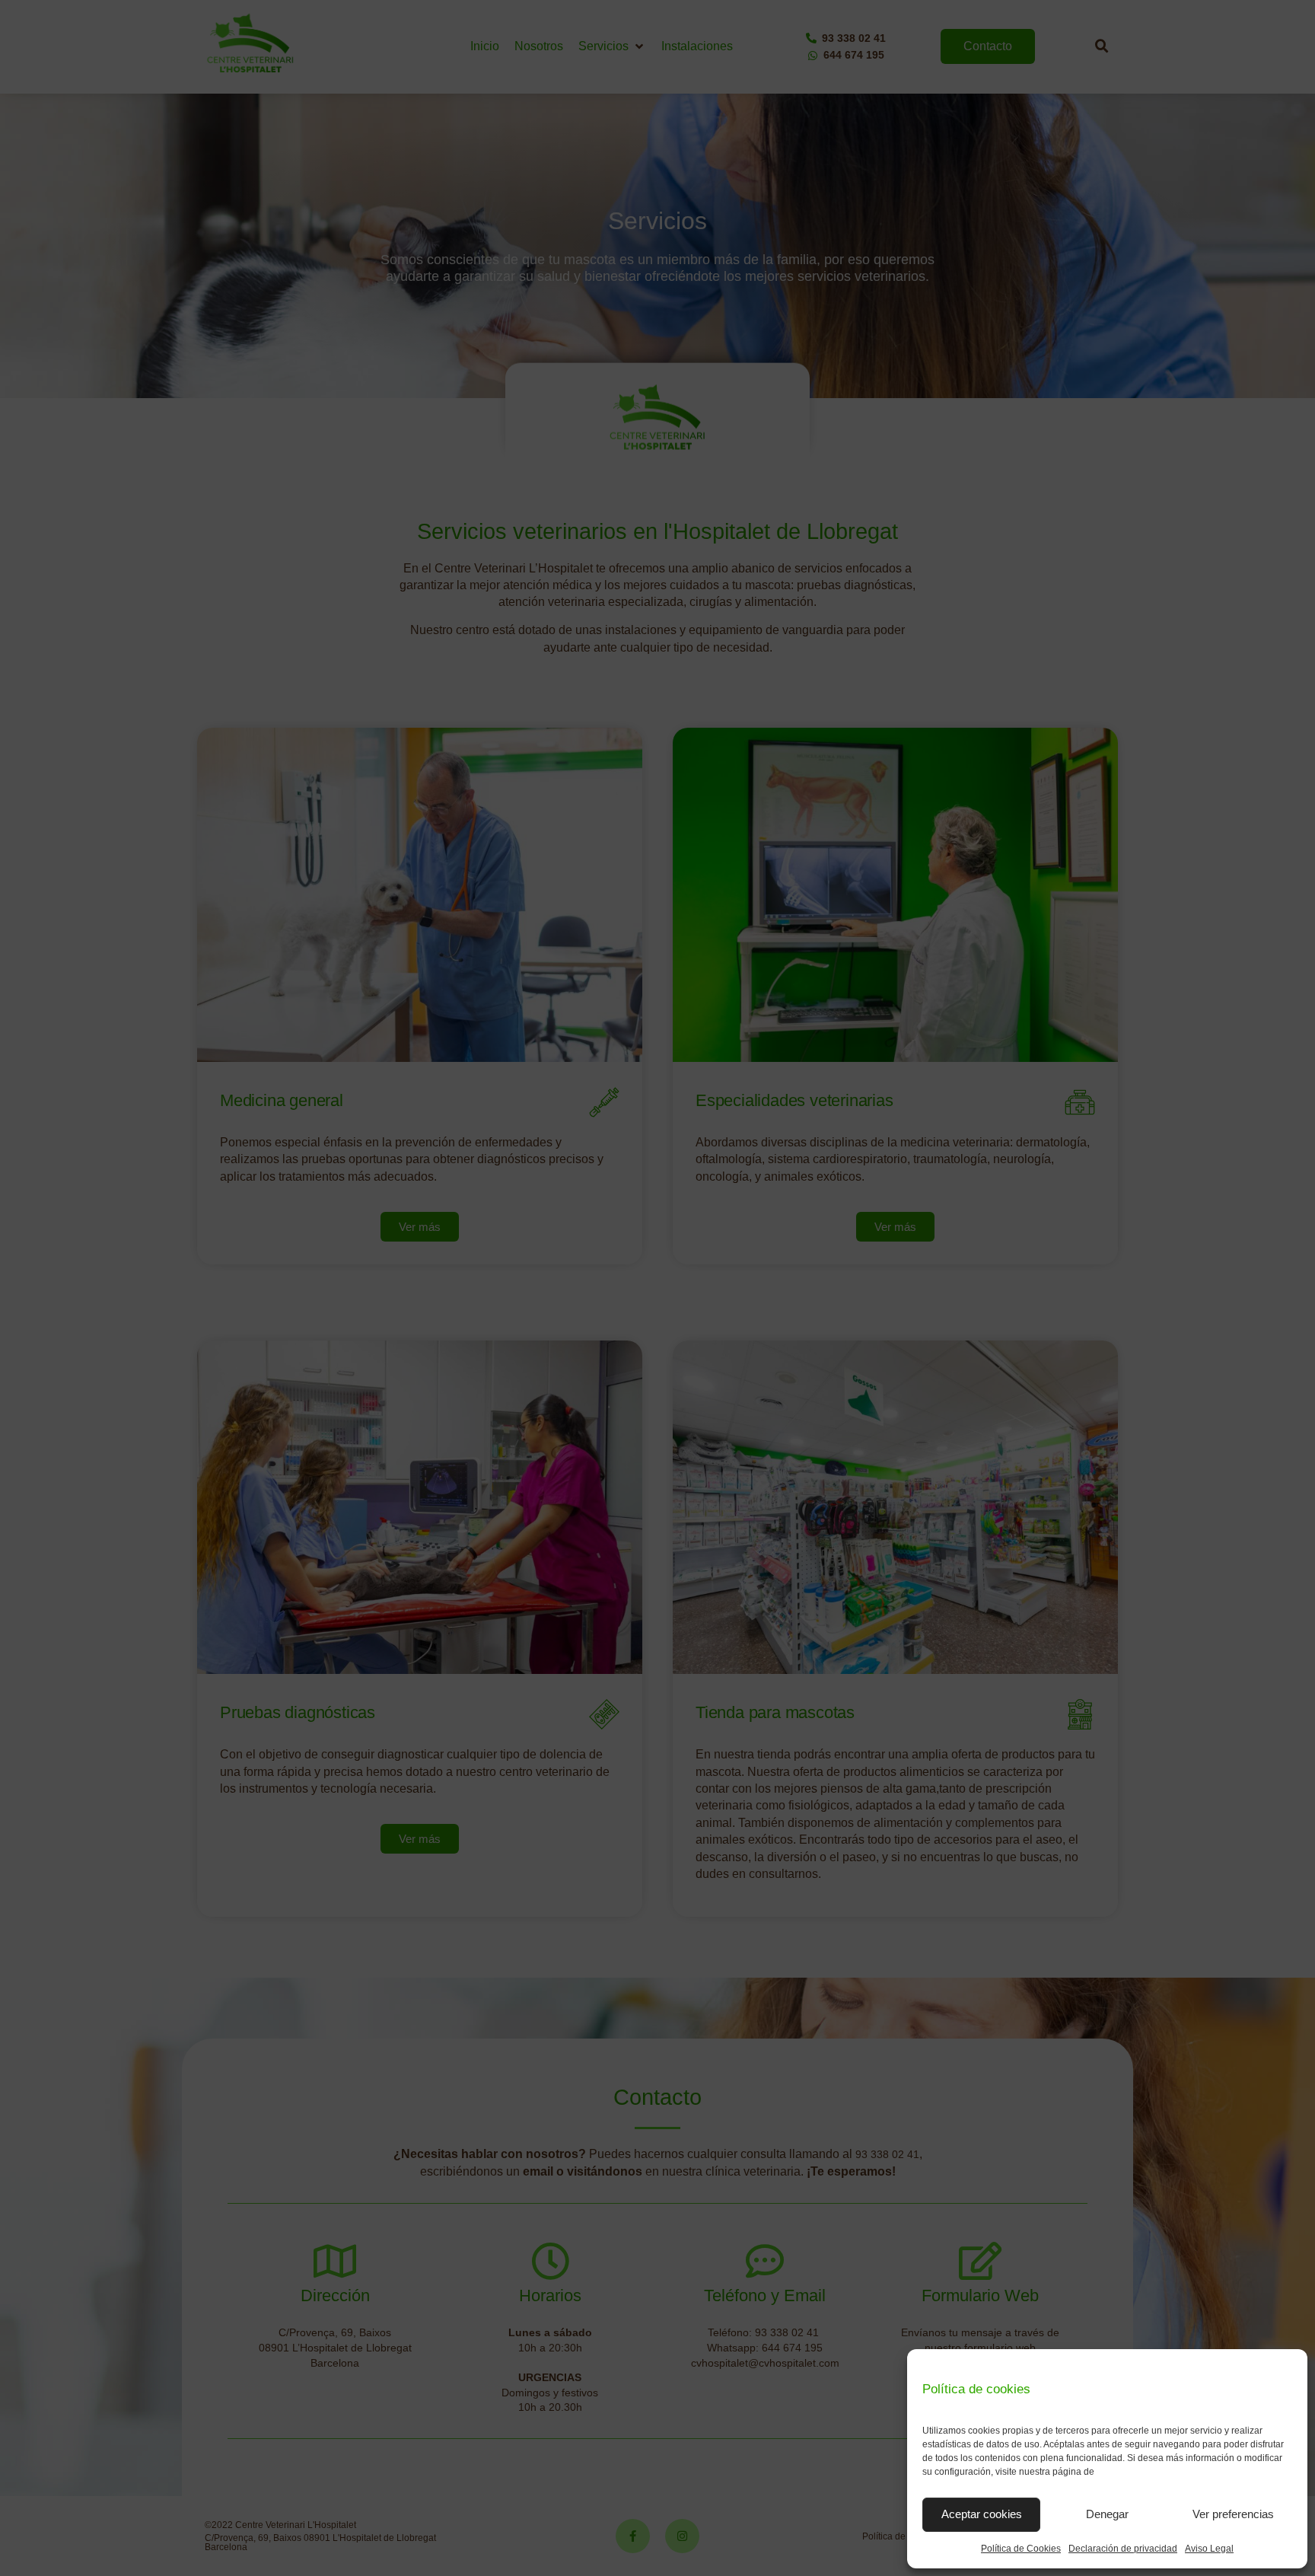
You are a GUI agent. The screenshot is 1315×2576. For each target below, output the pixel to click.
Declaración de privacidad (1123, 2549)
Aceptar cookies (982, 2514)
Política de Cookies (1021, 2549)
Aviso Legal (1209, 2549)
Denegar (1107, 2514)
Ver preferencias (1233, 2514)
